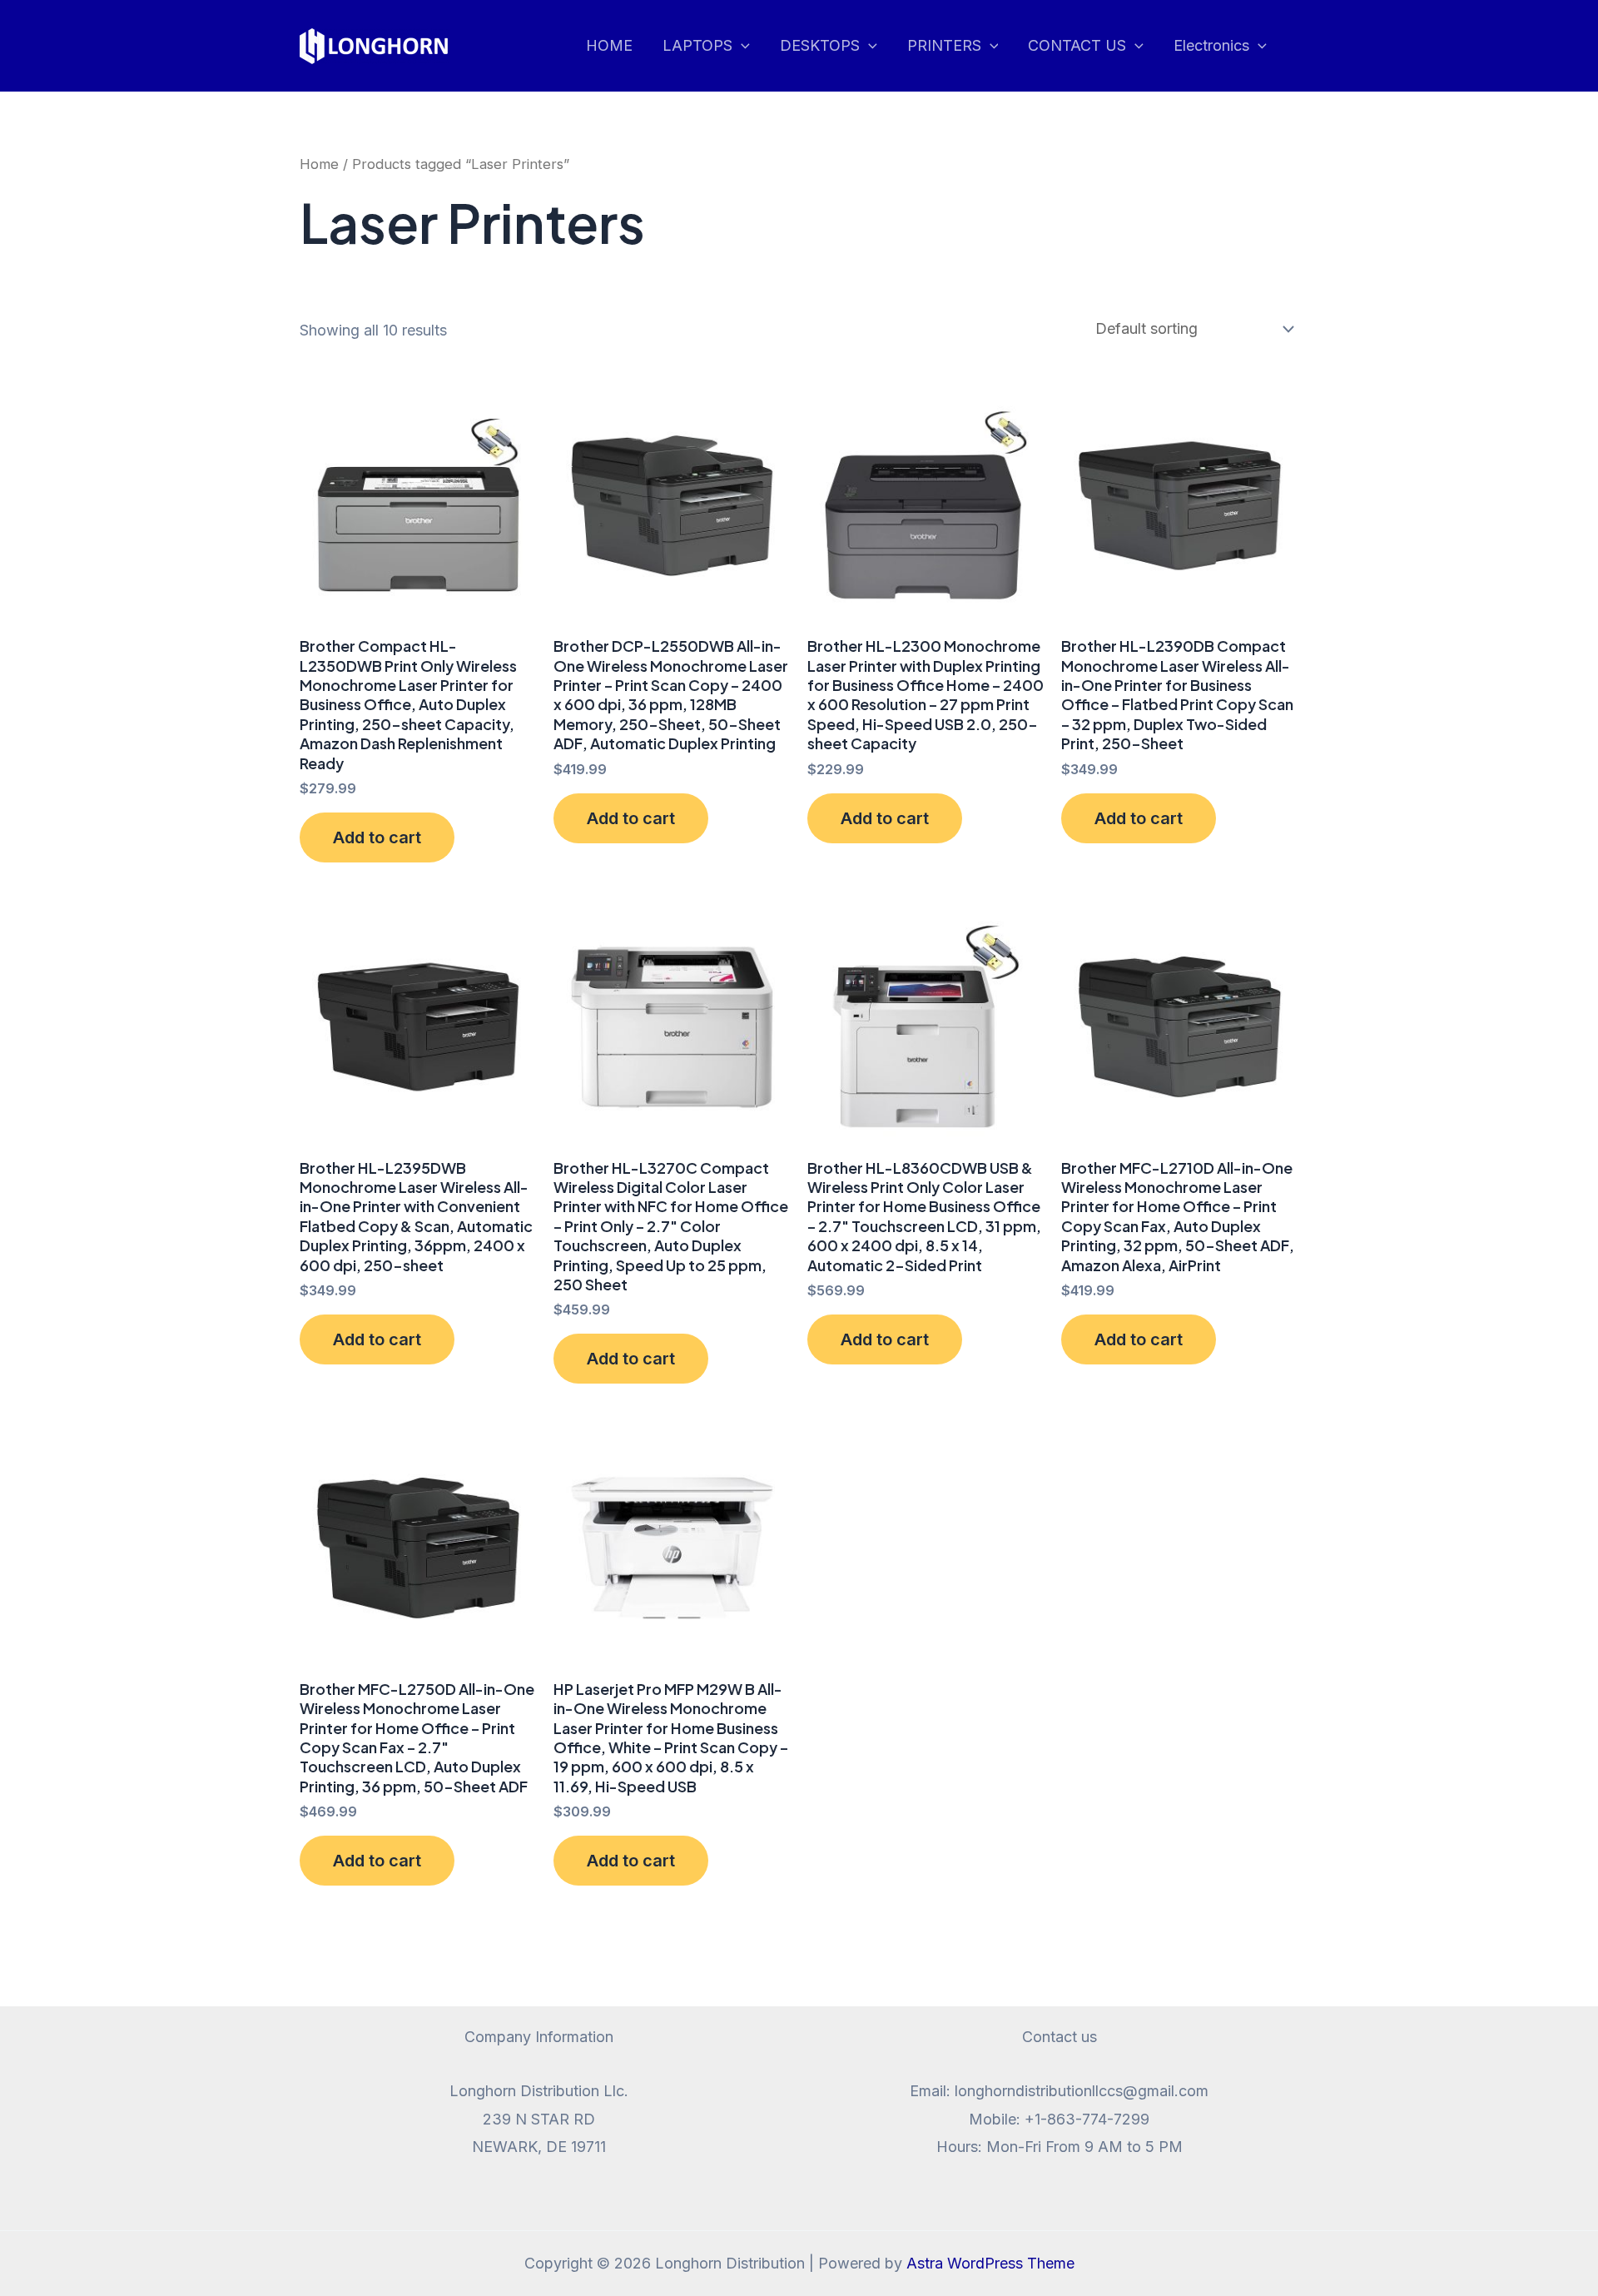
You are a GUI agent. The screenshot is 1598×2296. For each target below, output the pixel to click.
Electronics (1211, 45)
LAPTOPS (697, 45)
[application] (741, 46)
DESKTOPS (820, 45)
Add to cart (377, 837)
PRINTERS (944, 45)
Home (319, 164)
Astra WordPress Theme (990, 2263)
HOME (609, 45)
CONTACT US (1077, 45)
